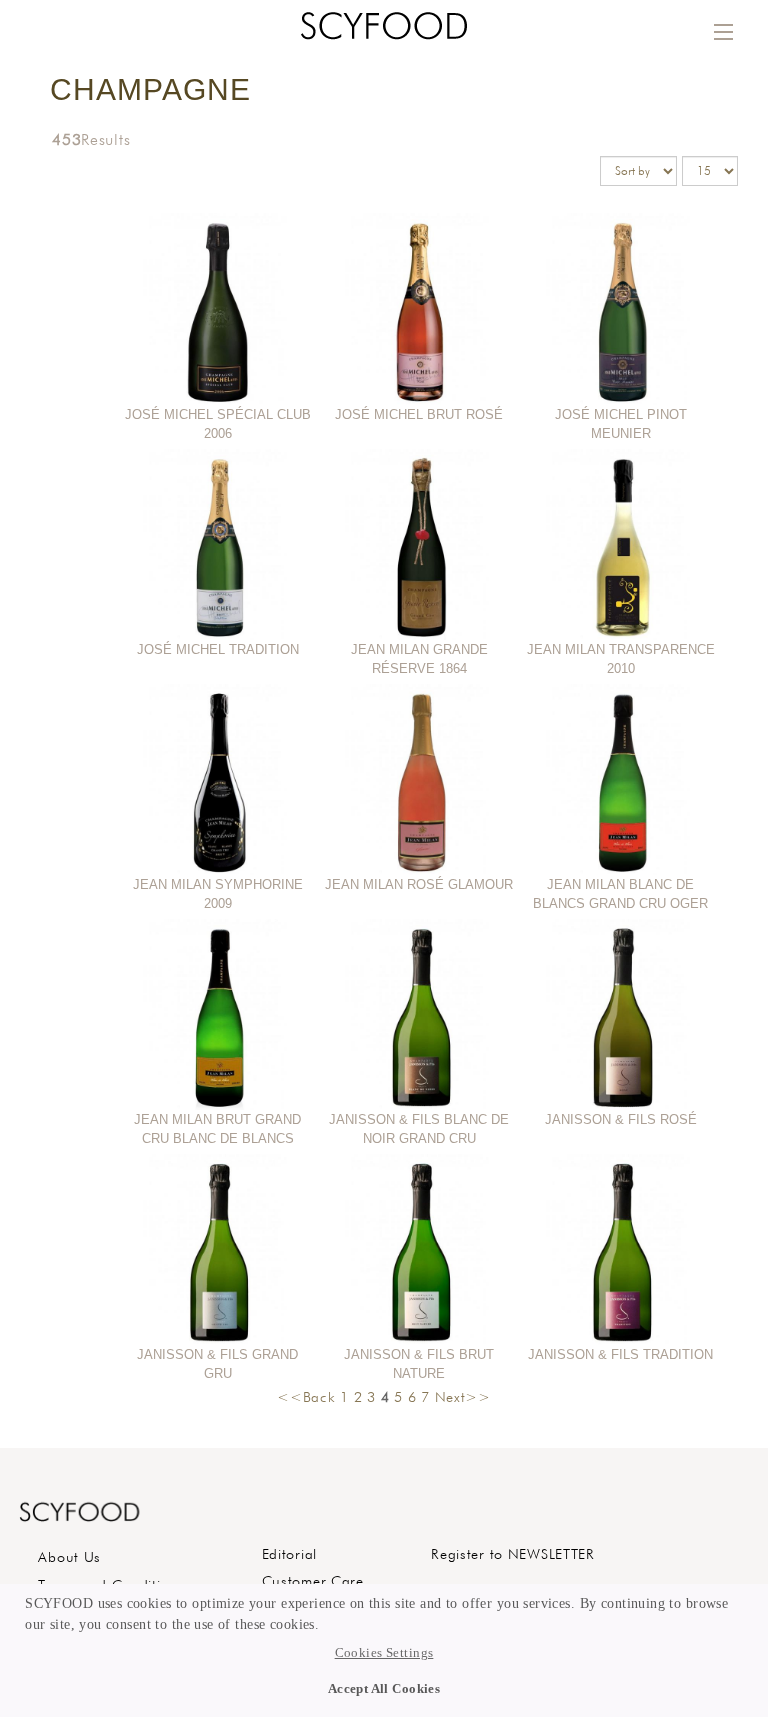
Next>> (463, 1396)
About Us (69, 1556)
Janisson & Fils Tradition (620, 1354)
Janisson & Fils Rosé (621, 1119)
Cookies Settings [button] (384, 1653)
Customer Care (313, 1580)
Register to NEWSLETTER (513, 1553)
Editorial (289, 1553)
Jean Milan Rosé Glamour (419, 884)
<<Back (306, 1396)
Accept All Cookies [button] (384, 1689)
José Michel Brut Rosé (419, 414)
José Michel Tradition (218, 649)
